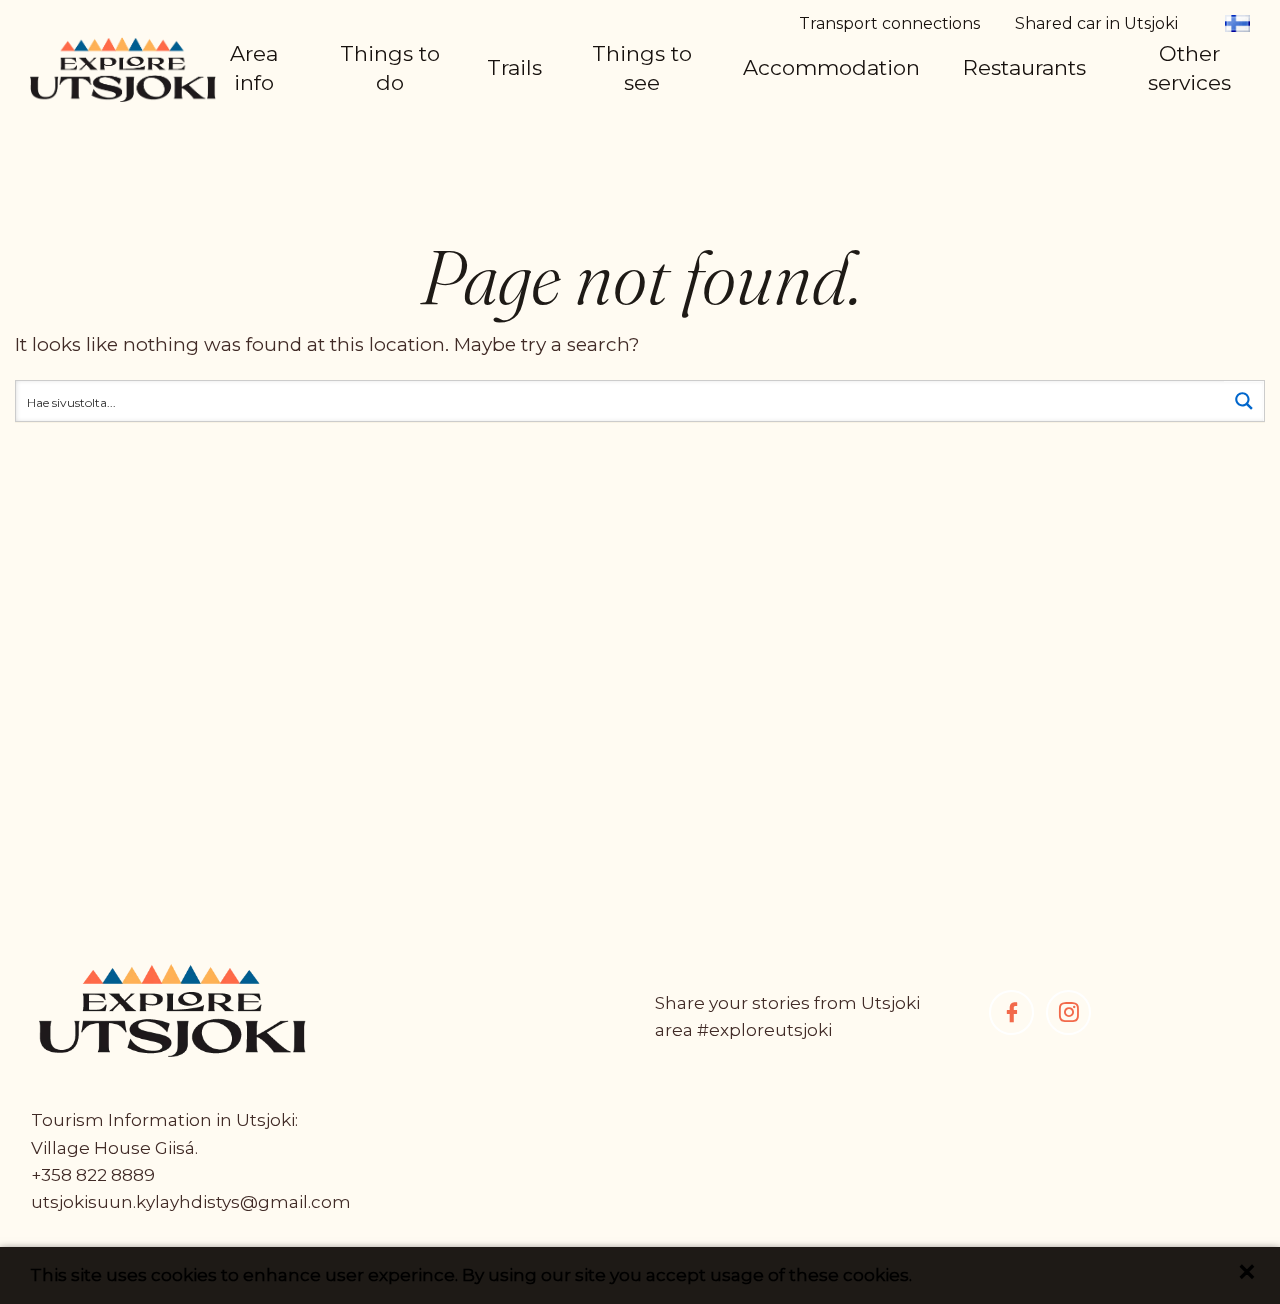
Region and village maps (367, 109)
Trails (514, 67)
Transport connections (889, 23)
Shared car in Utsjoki (1096, 23)
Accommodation (831, 67)
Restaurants (1024, 67)
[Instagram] (1068, 1012)
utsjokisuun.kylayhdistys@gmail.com (191, 1202)
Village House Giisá (113, 1148)
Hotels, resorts (836, 123)
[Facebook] (1011, 1012)
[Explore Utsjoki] (123, 68)
